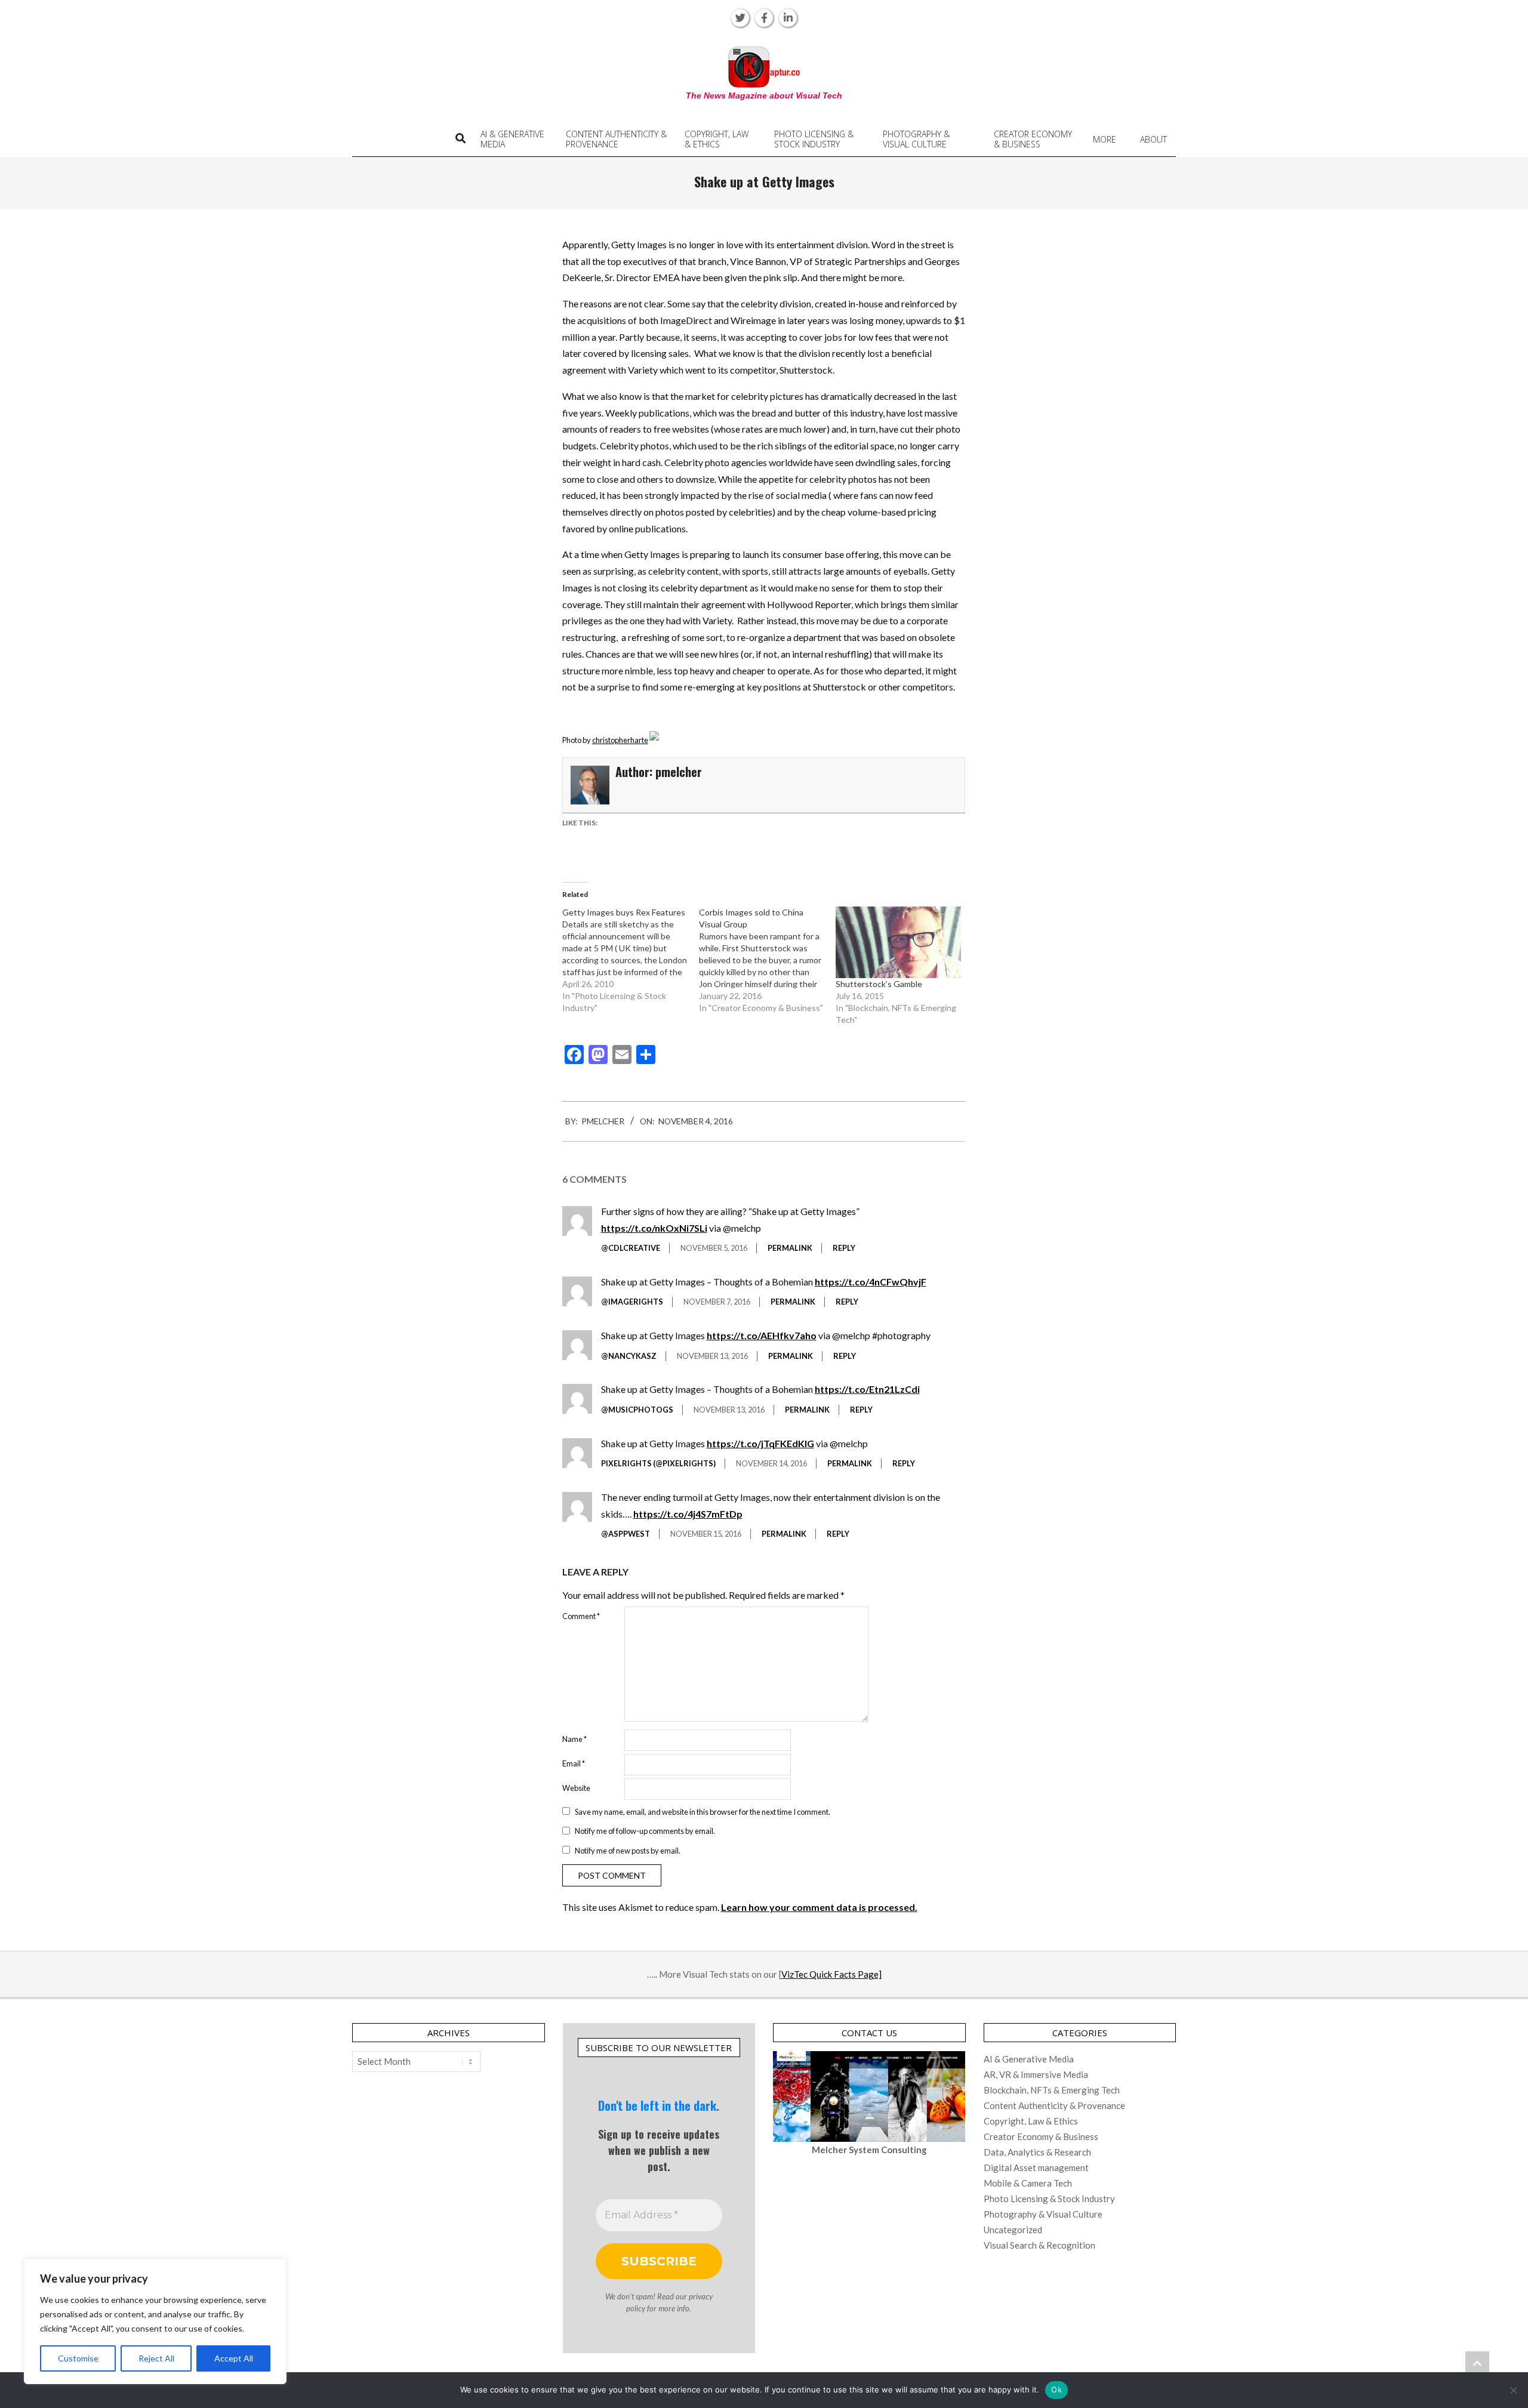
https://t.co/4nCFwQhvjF (871, 1282)
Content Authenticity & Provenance (1054, 2105)
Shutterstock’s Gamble (879, 984)
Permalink (790, 1248)
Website (576, 1788)
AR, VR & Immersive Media (1036, 2074)
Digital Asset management (1036, 2167)
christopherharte (620, 740)
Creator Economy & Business (1041, 2136)
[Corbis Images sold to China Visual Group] (767, 960)
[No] (1513, 2390)
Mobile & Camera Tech (1028, 2183)
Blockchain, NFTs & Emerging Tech (1052, 2090)
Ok (1056, 2389)
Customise (78, 2358)
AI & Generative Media (1029, 2059)
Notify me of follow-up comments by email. (645, 1831)
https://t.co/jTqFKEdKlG (760, 1443)
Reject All (156, 2358)
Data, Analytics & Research (1037, 2152)
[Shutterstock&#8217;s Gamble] (898, 942)
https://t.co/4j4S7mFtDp (688, 1514)
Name (574, 1739)
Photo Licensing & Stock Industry (1049, 2199)
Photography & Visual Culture (1043, 2214)
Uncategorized (1013, 2230)
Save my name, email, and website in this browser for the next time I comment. (703, 1811)
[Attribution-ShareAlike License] (654, 740)
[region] (155, 2321)
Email (574, 1763)
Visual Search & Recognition (1039, 2245)
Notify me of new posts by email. (628, 1850)
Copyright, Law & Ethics (1031, 2121)
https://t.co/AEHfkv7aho (762, 1335)
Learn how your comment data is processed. (819, 1907)
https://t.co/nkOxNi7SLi (654, 1228)
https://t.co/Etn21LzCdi (867, 1389)
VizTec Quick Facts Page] (831, 1974)
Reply (844, 1248)
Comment (581, 1616)
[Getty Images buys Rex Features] (631, 960)
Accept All (234, 2358)
